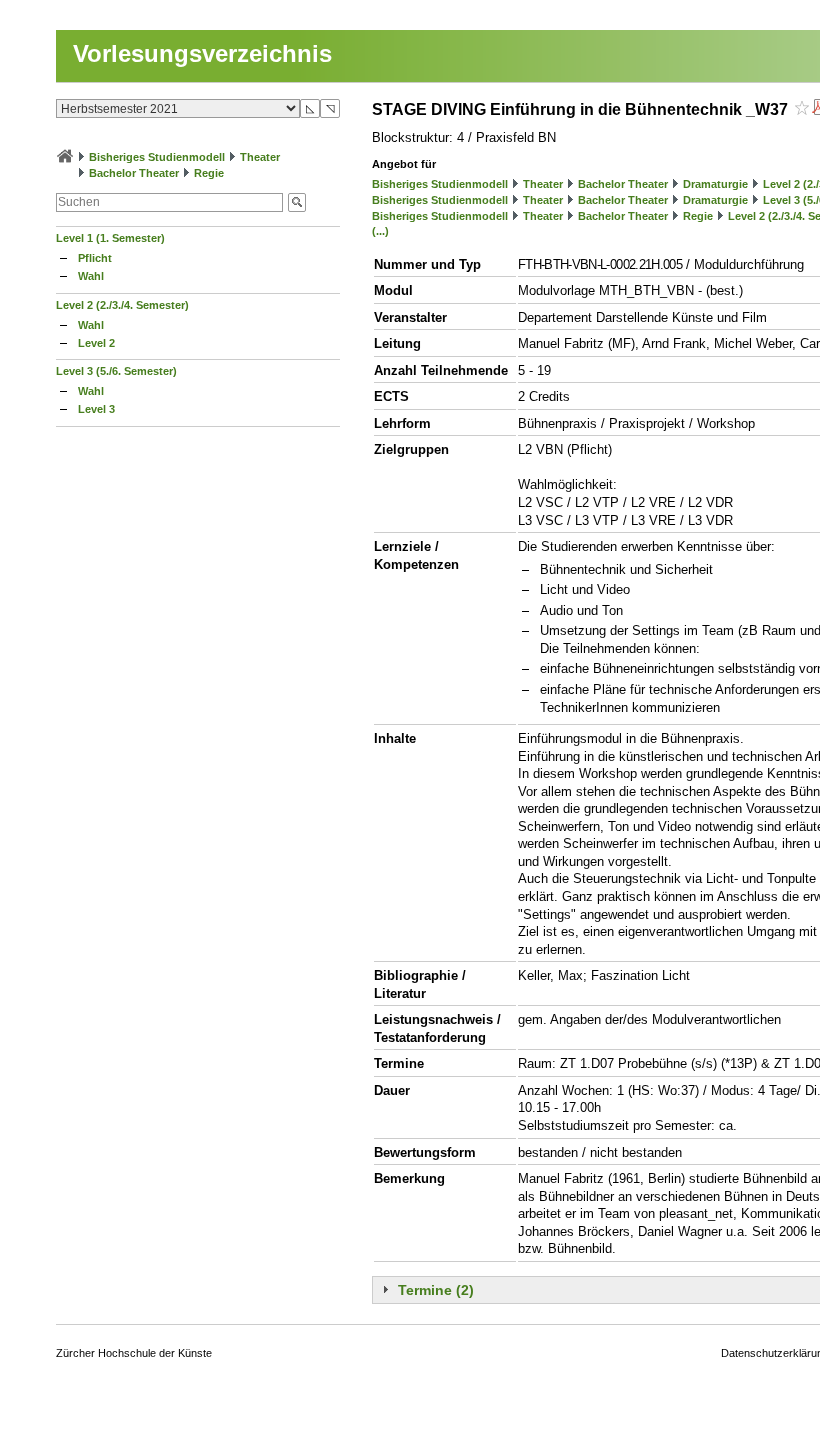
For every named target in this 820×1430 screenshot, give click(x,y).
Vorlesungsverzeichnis (202, 53)
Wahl (91, 276)
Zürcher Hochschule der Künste (134, 1353)
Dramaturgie (715, 184)
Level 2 (96, 343)
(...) (380, 231)
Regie (209, 173)
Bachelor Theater (134, 173)
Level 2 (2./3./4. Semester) (122, 305)
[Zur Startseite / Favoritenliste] (65, 157)
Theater (260, 157)
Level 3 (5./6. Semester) (116, 371)
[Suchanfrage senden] (297, 202)
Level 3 (96, 409)
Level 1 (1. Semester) (110, 238)
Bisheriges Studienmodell (157, 157)
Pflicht (95, 258)
